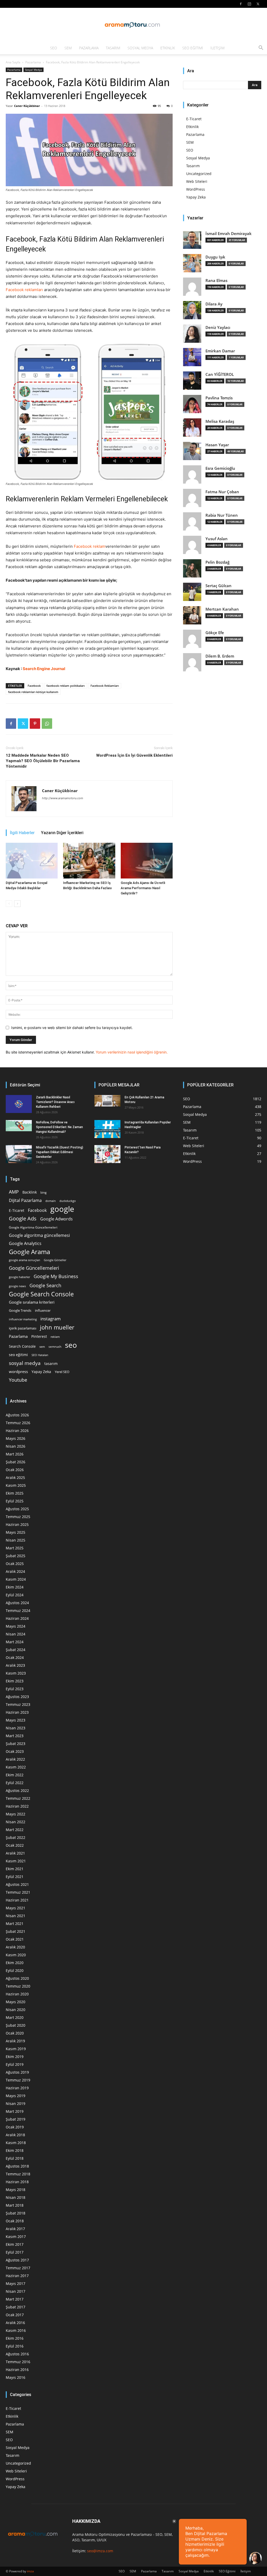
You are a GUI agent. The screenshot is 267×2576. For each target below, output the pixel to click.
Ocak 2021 (15, 1939)
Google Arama (29, 1252)
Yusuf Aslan (217, 539)
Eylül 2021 (15, 1877)
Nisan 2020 (16, 2010)
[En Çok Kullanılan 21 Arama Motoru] (107, 1101)
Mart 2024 (15, 1642)
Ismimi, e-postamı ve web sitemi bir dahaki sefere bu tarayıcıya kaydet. (72, 1028)
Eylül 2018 (15, 2158)
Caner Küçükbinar (27, 106)
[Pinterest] (35, 724)
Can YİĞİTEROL (220, 374)
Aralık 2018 (15, 2135)
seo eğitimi (18, 1355)
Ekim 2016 (15, 2338)
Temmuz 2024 (18, 1611)
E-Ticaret (194, 119)
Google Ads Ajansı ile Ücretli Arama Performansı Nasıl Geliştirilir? (143, 888)
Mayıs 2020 (16, 2002)
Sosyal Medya (140, 48)
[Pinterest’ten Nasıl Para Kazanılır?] (107, 1154)
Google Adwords (56, 1219)
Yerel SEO (62, 1372)
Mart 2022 (15, 1830)
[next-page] (17, 904)
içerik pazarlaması (23, 1328)
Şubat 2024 (16, 1650)
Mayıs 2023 (16, 1720)
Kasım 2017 (16, 2237)
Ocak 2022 (15, 1845)
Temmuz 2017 (18, 2268)
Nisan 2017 (16, 2291)
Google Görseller (55, 1260)
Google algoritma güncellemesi (39, 1235)
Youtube (18, 1380)
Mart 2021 (15, 1924)
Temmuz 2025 (18, 1517)
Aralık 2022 (15, 1759)
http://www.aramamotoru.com (63, 798)
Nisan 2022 (16, 1822)
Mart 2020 (15, 2017)
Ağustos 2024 (17, 1603)
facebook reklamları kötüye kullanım (33, 692)
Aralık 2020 (15, 1947)
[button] (261, 48)
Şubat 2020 (16, 2025)
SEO (54, 48)
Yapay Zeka (196, 197)
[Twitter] (258, 4)
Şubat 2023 (16, 1744)
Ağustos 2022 (17, 1790)
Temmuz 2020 (18, 1986)
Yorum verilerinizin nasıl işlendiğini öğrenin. (132, 1052)
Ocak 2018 (15, 2221)
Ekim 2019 (15, 2057)
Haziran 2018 (17, 2182)
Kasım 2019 (16, 2049)
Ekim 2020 (15, 1963)
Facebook (34, 686)
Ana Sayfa (13, 62)
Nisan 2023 (16, 1728)
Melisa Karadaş (220, 421)
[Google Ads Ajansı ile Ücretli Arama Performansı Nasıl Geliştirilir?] (147, 861)
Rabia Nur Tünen (222, 515)
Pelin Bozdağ (217, 562)
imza (30, 2571)
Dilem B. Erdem (220, 656)
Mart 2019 (15, 2111)
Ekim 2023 (15, 1681)
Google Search (45, 1285)
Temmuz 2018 (18, 2174)
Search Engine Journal (44, 669)
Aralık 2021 (15, 1853)
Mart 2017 (15, 2299)
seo (71, 1345)
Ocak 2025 (15, 1564)
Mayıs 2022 (16, 1814)
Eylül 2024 (15, 1595)
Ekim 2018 (15, 2150)
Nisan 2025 (16, 1540)
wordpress (18, 1371)
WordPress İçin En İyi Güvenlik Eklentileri (134, 755)
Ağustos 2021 (17, 1884)
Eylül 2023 (15, 1689)
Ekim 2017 (15, 2244)
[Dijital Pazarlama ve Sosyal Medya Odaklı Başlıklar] (32, 861)
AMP (14, 1192)
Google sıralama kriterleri (32, 1302)
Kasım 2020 (16, 1955)
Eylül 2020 (15, 1970)
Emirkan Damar (220, 351)
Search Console (22, 1346)
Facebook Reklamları (105, 686)
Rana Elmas (216, 281)
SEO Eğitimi (193, 48)
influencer (43, 1311)
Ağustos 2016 (17, 2354)
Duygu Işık (215, 257)
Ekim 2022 (15, 1775)
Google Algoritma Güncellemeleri (33, 1227)
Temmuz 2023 (18, 1704)
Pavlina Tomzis (219, 398)
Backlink (30, 1192)
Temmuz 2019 (18, 2080)
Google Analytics (25, 1244)
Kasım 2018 (16, 2143)
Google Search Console (41, 1294)
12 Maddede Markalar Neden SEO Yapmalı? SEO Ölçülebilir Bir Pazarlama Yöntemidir (43, 761)
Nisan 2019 (16, 2103)
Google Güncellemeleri (34, 1268)
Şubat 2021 (16, 1931)
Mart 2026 (15, 1454)
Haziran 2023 (17, 1712)
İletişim (217, 48)
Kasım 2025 (16, 1485)
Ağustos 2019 (17, 2072)
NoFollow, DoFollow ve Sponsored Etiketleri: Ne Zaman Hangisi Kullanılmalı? (59, 1127)
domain (51, 1201)
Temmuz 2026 (18, 1423)
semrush (55, 1346)
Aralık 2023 (15, 1665)
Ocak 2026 (15, 1470)
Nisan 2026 (16, 1446)
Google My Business (56, 1276)
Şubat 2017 (16, 2307)
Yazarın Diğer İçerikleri (62, 833)
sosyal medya (25, 1363)
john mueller (57, 1327)
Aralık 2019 (15, 2041)
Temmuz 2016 (18, 2362)
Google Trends (20, 1311)
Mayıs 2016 (16, 2377)
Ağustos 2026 (17, 1415)
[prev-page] (9, 904)
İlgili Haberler (22, 833)
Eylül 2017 (15, 2252)
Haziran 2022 (17, 1806)
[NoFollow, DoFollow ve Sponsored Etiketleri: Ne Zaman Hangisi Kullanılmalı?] (19, 1126)
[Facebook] (241, 4)
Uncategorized (199, 174)
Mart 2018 (15, 2205)
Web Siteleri (197, 181)
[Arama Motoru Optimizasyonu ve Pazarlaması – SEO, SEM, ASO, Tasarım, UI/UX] (133, 25)
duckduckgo (68, 1201)
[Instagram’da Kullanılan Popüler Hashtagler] (107, 1129)
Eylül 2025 (15, 1501)
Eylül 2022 (15, 1783)
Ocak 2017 (15, 2315)
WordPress (196, 189)
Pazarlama (89, 48)
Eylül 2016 (15, 2346)
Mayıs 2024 (16, 1626)
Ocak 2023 (15, 1751)
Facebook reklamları (24, 290)
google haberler (19, 1277)
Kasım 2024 (16, 1579)
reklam (55, 1337)
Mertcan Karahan (222, 609)
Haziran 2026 (17, 1431)
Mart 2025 (15, 1548)
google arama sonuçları (25, 1260)
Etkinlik (168, 48)
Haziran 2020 (17, 1994)
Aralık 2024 (15, 1571)
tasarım (51, 1364)
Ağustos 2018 (17, 2166)
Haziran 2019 (17, 2088)
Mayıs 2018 (16, 2190)
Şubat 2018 (16, 2213)
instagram (51, 1319)
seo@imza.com (100, 2551)
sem (42, 1347)
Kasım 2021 (16, 1861)
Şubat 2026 (16, 1462)
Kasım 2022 (16, 1767)
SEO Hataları (40, 1355)
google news (17, 1286)
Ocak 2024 (15, 1657)
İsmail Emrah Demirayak (229, 234)
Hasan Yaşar (217, 445)
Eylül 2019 (15, 2064)
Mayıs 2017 (16, 2283)
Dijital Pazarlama (25, 1200)
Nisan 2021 (16, 1916)
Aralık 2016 (15, 2323)
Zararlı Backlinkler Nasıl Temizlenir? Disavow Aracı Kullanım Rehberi (55, 1102)
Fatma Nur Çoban (222, 492)
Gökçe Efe (215, 633)
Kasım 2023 (16, 1673)
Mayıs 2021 (16, 1908)
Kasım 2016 (16, 2330)
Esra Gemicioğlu (220, 468)
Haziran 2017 (17, 2276)
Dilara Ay (214, 304)
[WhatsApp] (47, 724)
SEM (68, 48)
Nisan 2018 (16, 2197)
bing (44, 1192)
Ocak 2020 (15, 2033)
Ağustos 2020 (17, 1978)
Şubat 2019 (16, 2119)
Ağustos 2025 (17, 1509)
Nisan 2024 (16, 1634)
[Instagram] (249, 4)
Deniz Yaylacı (218, 327)
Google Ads (23, 1218)
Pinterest (39, 1336)
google (62, 1209)
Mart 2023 (15, 1736)
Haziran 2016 (17, 2370)
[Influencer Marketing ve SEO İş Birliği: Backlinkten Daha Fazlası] (89, 861)
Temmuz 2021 (18, 1892)
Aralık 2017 (15, 2229)
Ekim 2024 (15, 1587)
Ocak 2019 (15, 2127)
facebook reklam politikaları (66, 686)
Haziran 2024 (17, 1618)
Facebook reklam (90, 546)
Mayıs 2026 (16, 1438)
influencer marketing (23, 1319)
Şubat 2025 (16, 1556)
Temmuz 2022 (18, 1798)
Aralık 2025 (15, 1477)
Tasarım (113, 48)
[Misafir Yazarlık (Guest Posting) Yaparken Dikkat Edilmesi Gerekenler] (19, 1154)
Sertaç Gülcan (219, 586)
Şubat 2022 (16, 1837)
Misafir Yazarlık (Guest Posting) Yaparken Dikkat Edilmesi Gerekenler (60, 1152)
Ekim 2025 (15, 1493)
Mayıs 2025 (16, 1532)
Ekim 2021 (15, 1869)
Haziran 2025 (17, 1524)
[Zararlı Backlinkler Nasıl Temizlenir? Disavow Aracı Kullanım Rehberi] (19, 1104)
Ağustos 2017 (17, 2260)
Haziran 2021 (17, 1900)
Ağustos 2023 (17, 1697)
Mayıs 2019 (16, 2096)
